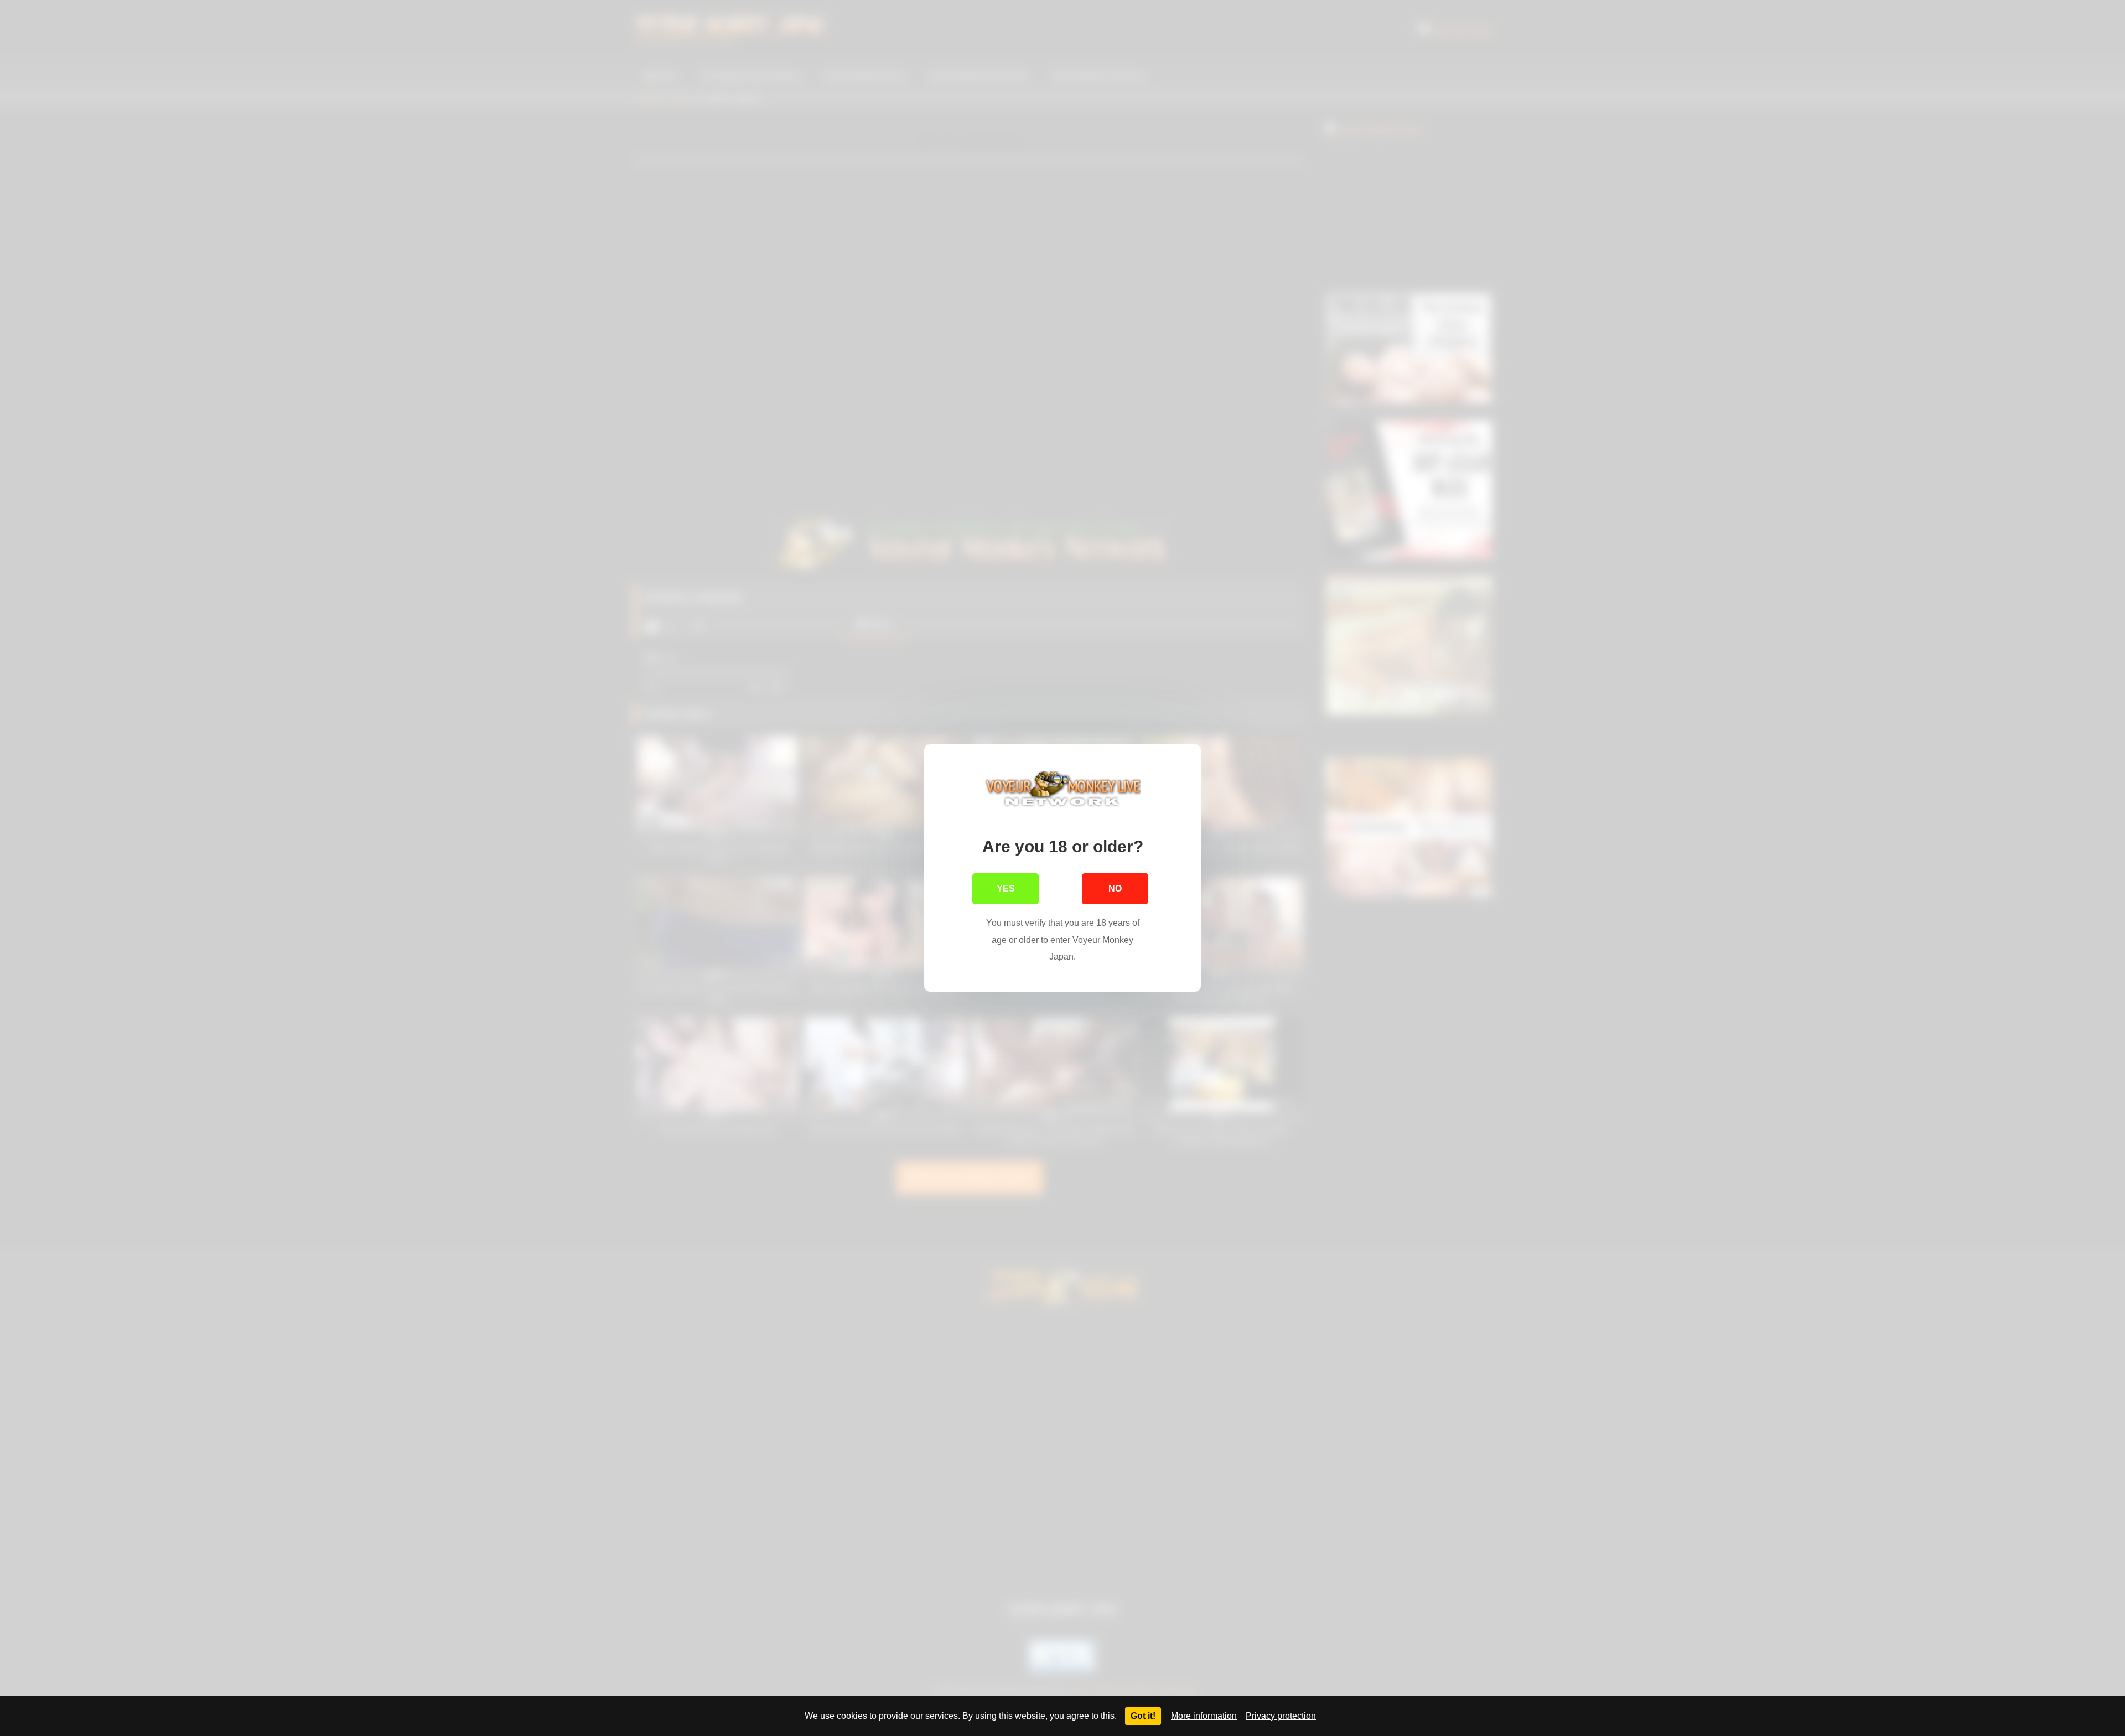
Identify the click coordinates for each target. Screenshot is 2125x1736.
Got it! (1143, 1716)
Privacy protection (1281, 1716)
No (1115, 888)
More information (1204, 1716)
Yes (1006, 888)
